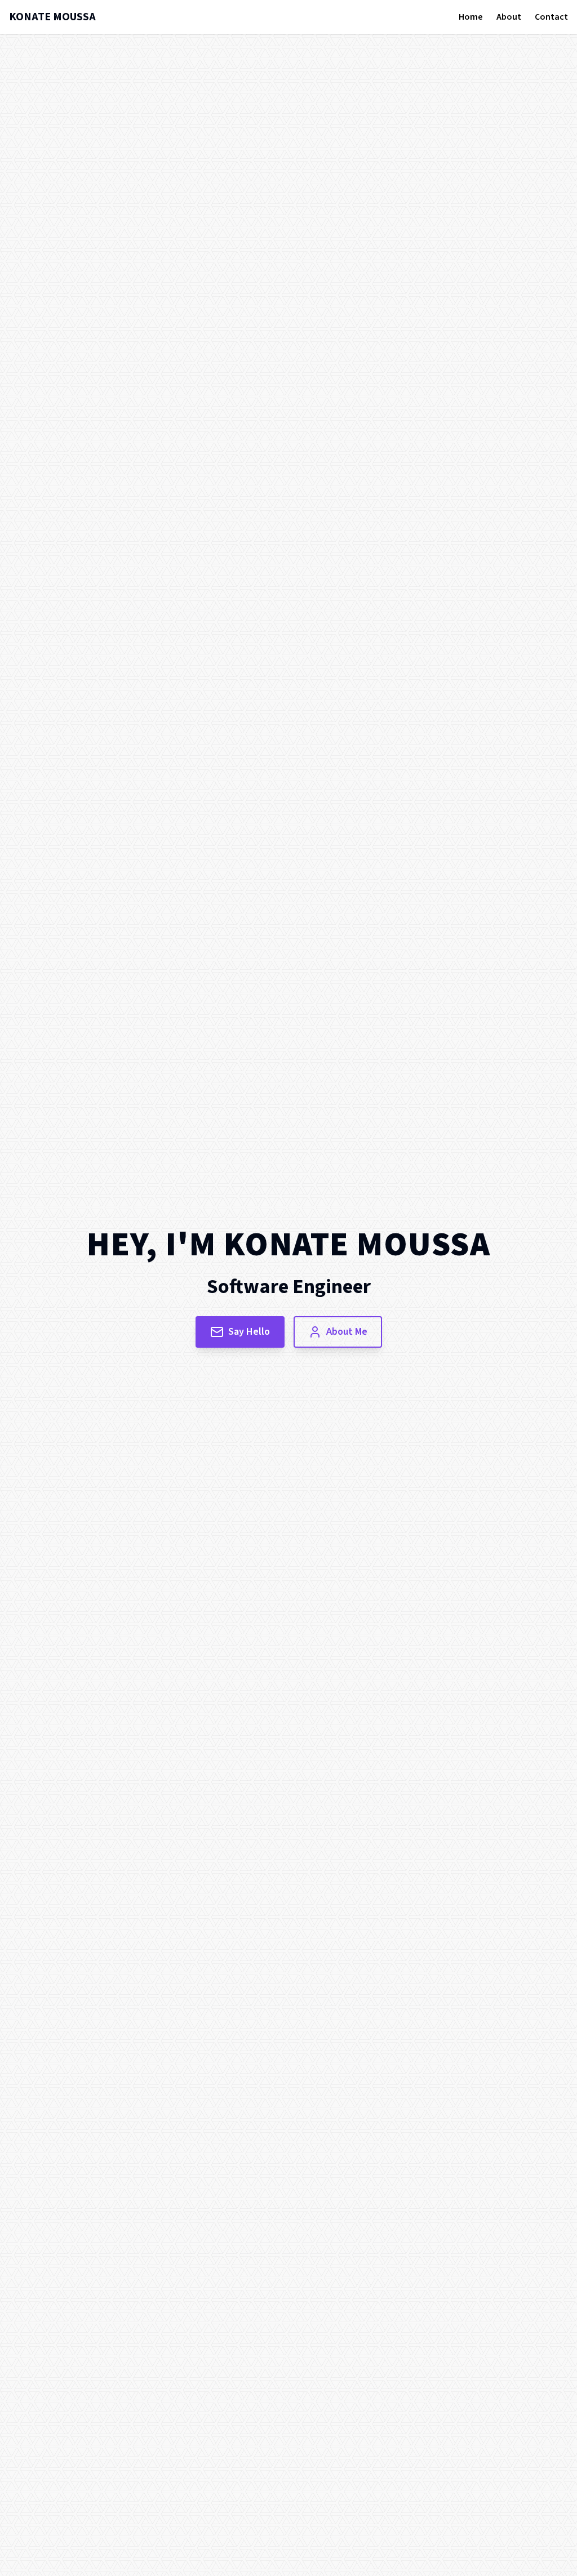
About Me (347, 1332)
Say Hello (249, 1332)
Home (471, 17)
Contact (551, 17)
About (509, 17)
